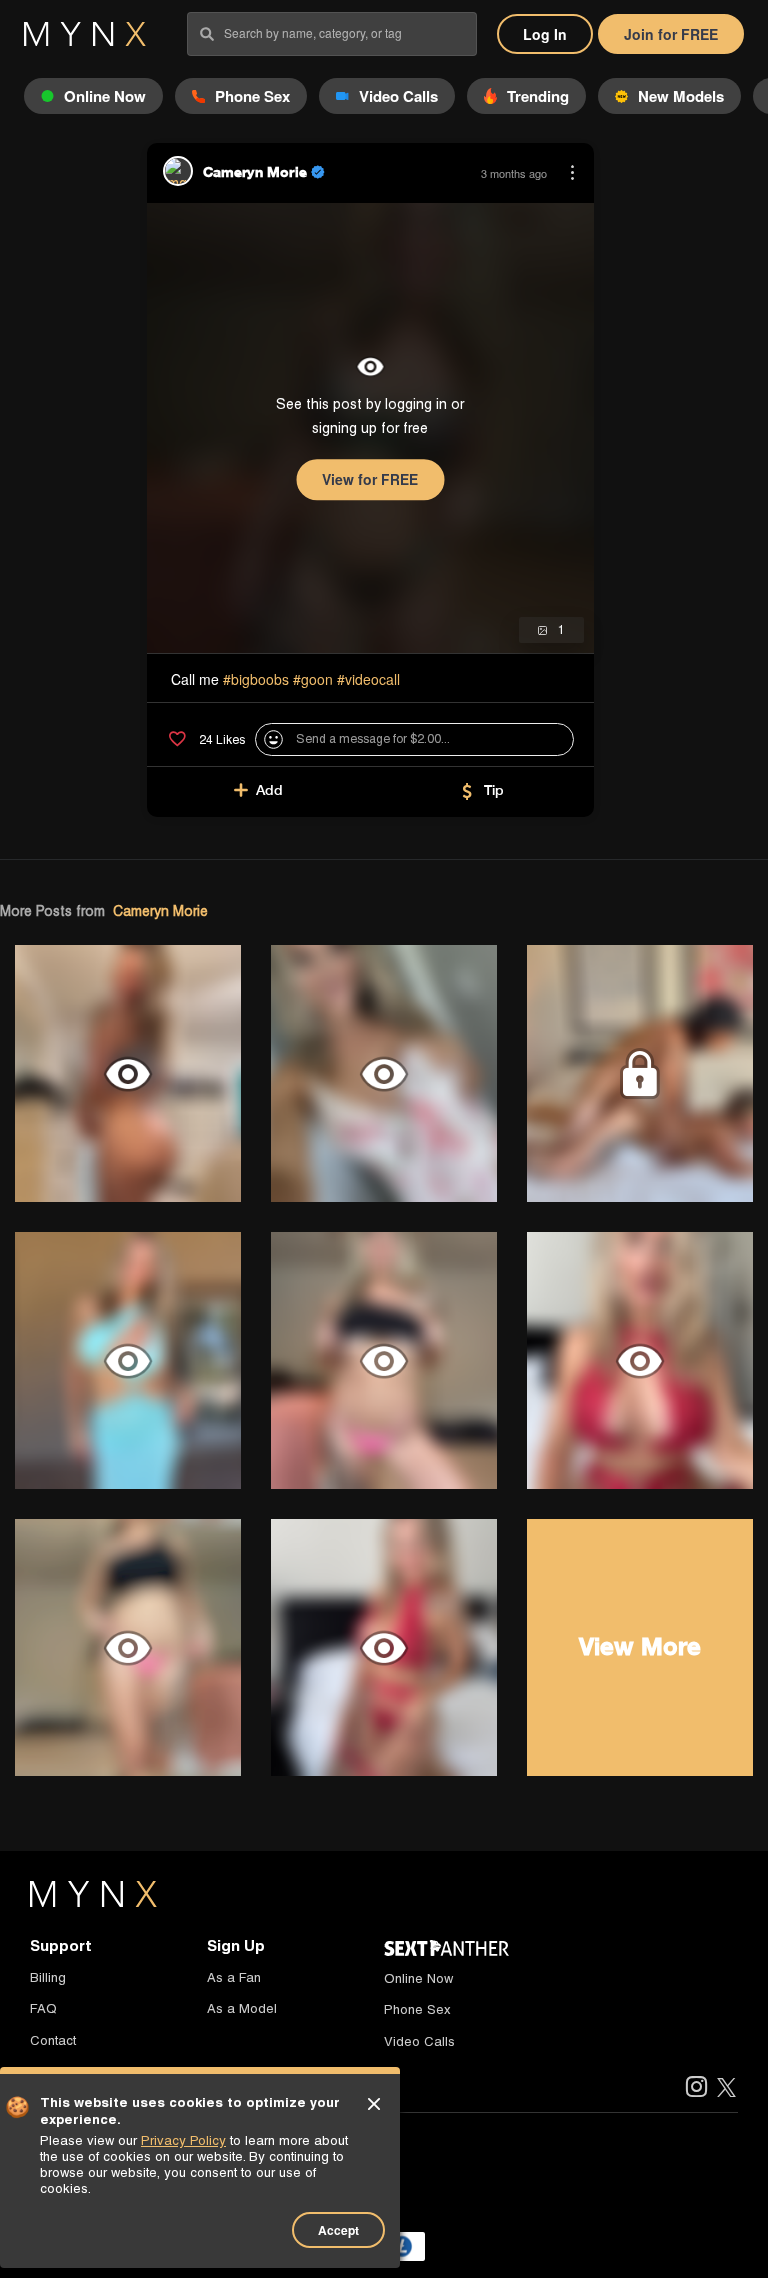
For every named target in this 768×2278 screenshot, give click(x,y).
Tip (494, 790)
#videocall (368, 679)
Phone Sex (417, 2009)
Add (269, 790)
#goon (313, 679)
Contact (53, 2040)
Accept (338, 2230)
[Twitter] (726, 2088)
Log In (545, 34)
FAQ (43, 2008)
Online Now (418, 1978)
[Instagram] (695, 2088)
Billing (48, 1977)
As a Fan (234, 1977)
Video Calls (419, 2041)
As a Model (242, 2008)
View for (370, 479)
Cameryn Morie (160, 911)
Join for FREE (671, 34)
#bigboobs (256, 679)
